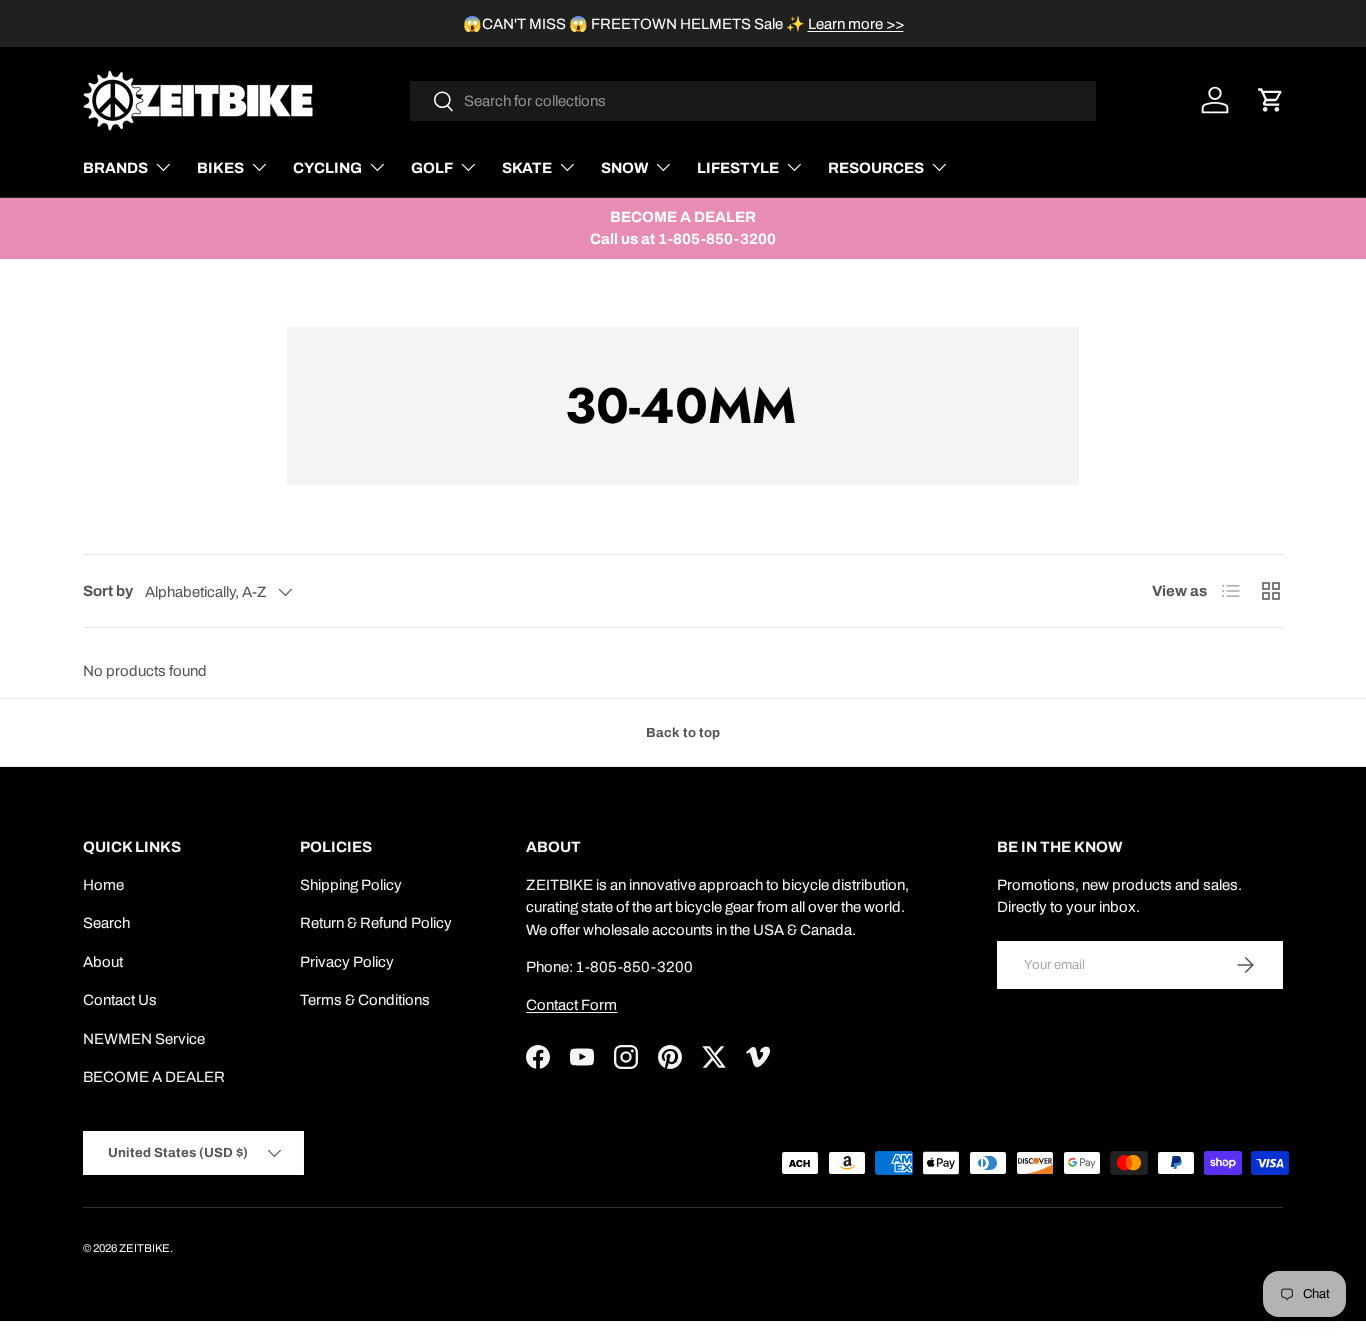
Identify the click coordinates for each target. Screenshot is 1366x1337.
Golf (432, 168)
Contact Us (120, 1000)
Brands (115, 168)
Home (103, 885)
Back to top (683, 732)
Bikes (220, 168)
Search (106, 923)
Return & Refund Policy (376, 923)
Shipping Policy (351, 885)
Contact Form (571, 1005)
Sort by (108, 591)
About (103, 962)
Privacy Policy (347, 962)
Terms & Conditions (365, 1000)
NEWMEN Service (144, 1039)
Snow (624, 168)
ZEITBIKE (144, 1248)
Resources (876, 168)
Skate (527, 168)
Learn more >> (856, 24)
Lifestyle (738, 168)
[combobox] (753, 101)
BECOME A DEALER (154, 1077)
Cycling (327, 168)
